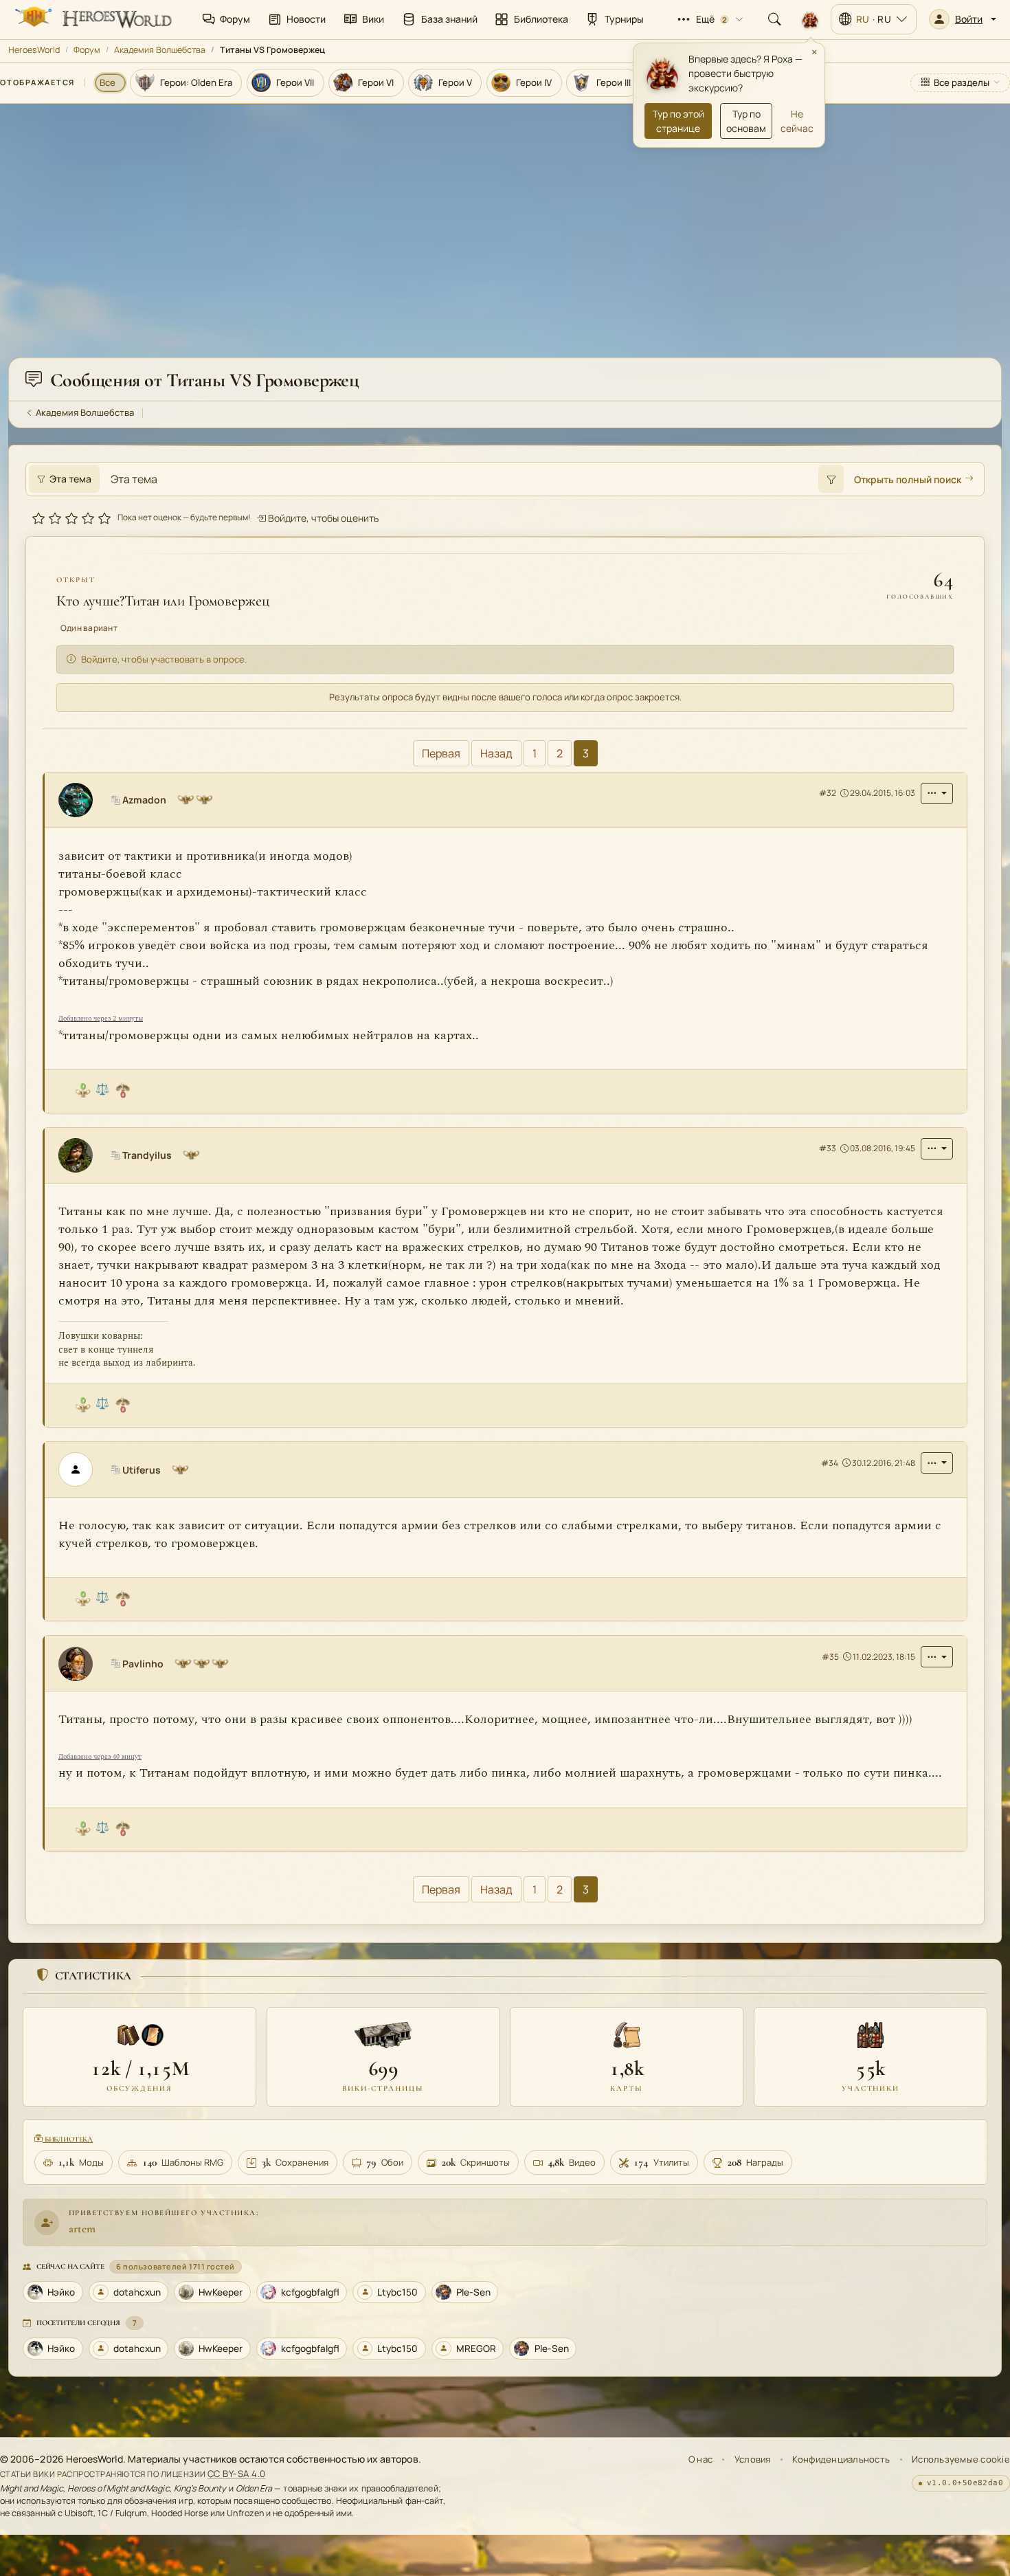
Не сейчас (797, 121)
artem (82, 2229)
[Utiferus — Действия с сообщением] (937, 1463)
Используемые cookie (961, 2459)
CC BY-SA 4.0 (237, 2474)
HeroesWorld (34, 50)
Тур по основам (746, 121)
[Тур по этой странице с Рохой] (810, 19)
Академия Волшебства (160, 50)
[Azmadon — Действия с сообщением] (937, 793)
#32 (828, 793)
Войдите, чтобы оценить (322, 517)
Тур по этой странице (678, 121)
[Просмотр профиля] (81, 800)
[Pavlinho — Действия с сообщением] (937, 1657)
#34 (830, 1463)
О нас (700, 2459)
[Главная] (92, 19)
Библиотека (68, 2139)
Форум (87, 50)
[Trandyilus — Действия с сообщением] (937, 1149)
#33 (828, 1149)
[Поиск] (774, 19)
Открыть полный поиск (908, 479)
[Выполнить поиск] (831, 479)
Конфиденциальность (841, 2459)
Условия (753, 2459)
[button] (963, 19)
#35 (830, 1657)
